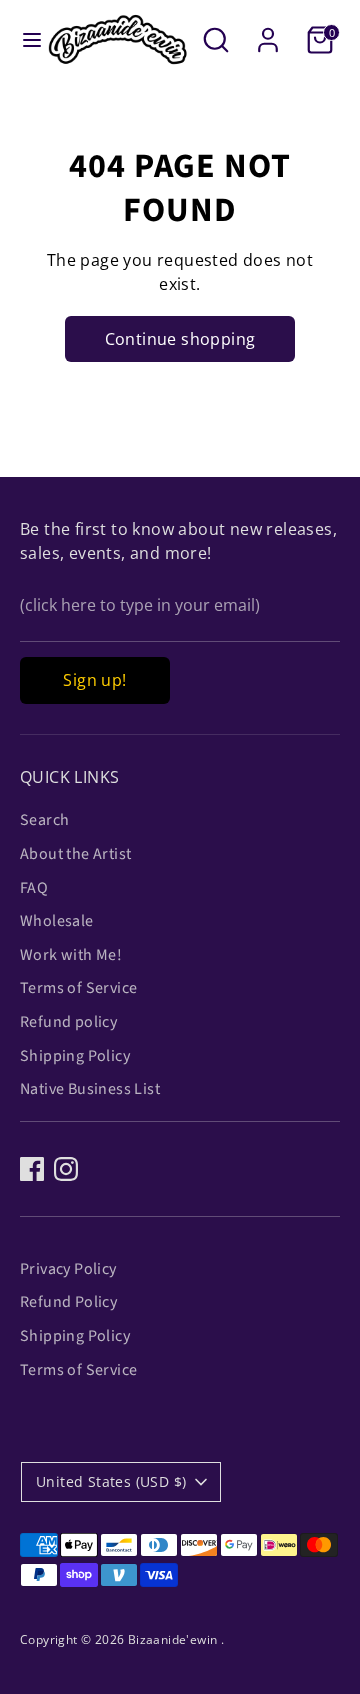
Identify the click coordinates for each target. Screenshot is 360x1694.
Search (44, 820)
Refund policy (68, 1022)
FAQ (34, 888)
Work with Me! (71, 955)
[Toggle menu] (24, 40)
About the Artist (75, 854)
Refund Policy (68, 1302)
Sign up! (94, 680)
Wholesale (57, 921)
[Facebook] (32, 1169)
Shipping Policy (75, 1056)
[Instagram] (66, 1169)
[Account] (268, 32)
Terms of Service (78, 988)
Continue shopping (180, 339)
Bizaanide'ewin (174, 1639)
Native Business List (90, 1089)
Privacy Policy (68, 1269)
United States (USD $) (111, 1481)
